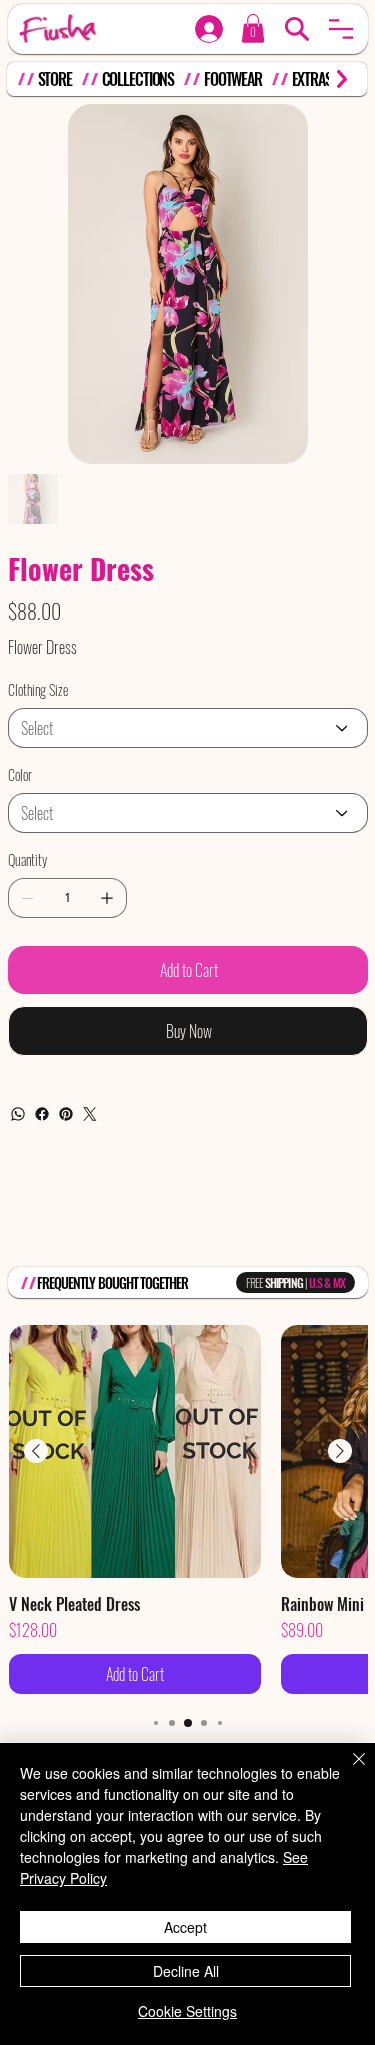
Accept (185, 1927)
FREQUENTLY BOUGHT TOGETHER (112, 1282)
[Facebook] (42, 1114)
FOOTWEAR (233, 79)
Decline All (186, 1971)
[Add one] (107, 898)
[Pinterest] (66, 1114)
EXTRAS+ (315, 79)
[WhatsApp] (18, 1114)
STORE (55, 79)
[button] (341, 29)
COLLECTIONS (138, 79)
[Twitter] (90, 1114)
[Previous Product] (36, 1451)
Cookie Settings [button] (187, 2011)
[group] (188, 1509)
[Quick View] (135, 1451)
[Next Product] (340, 1451)
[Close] (347, 1771)
